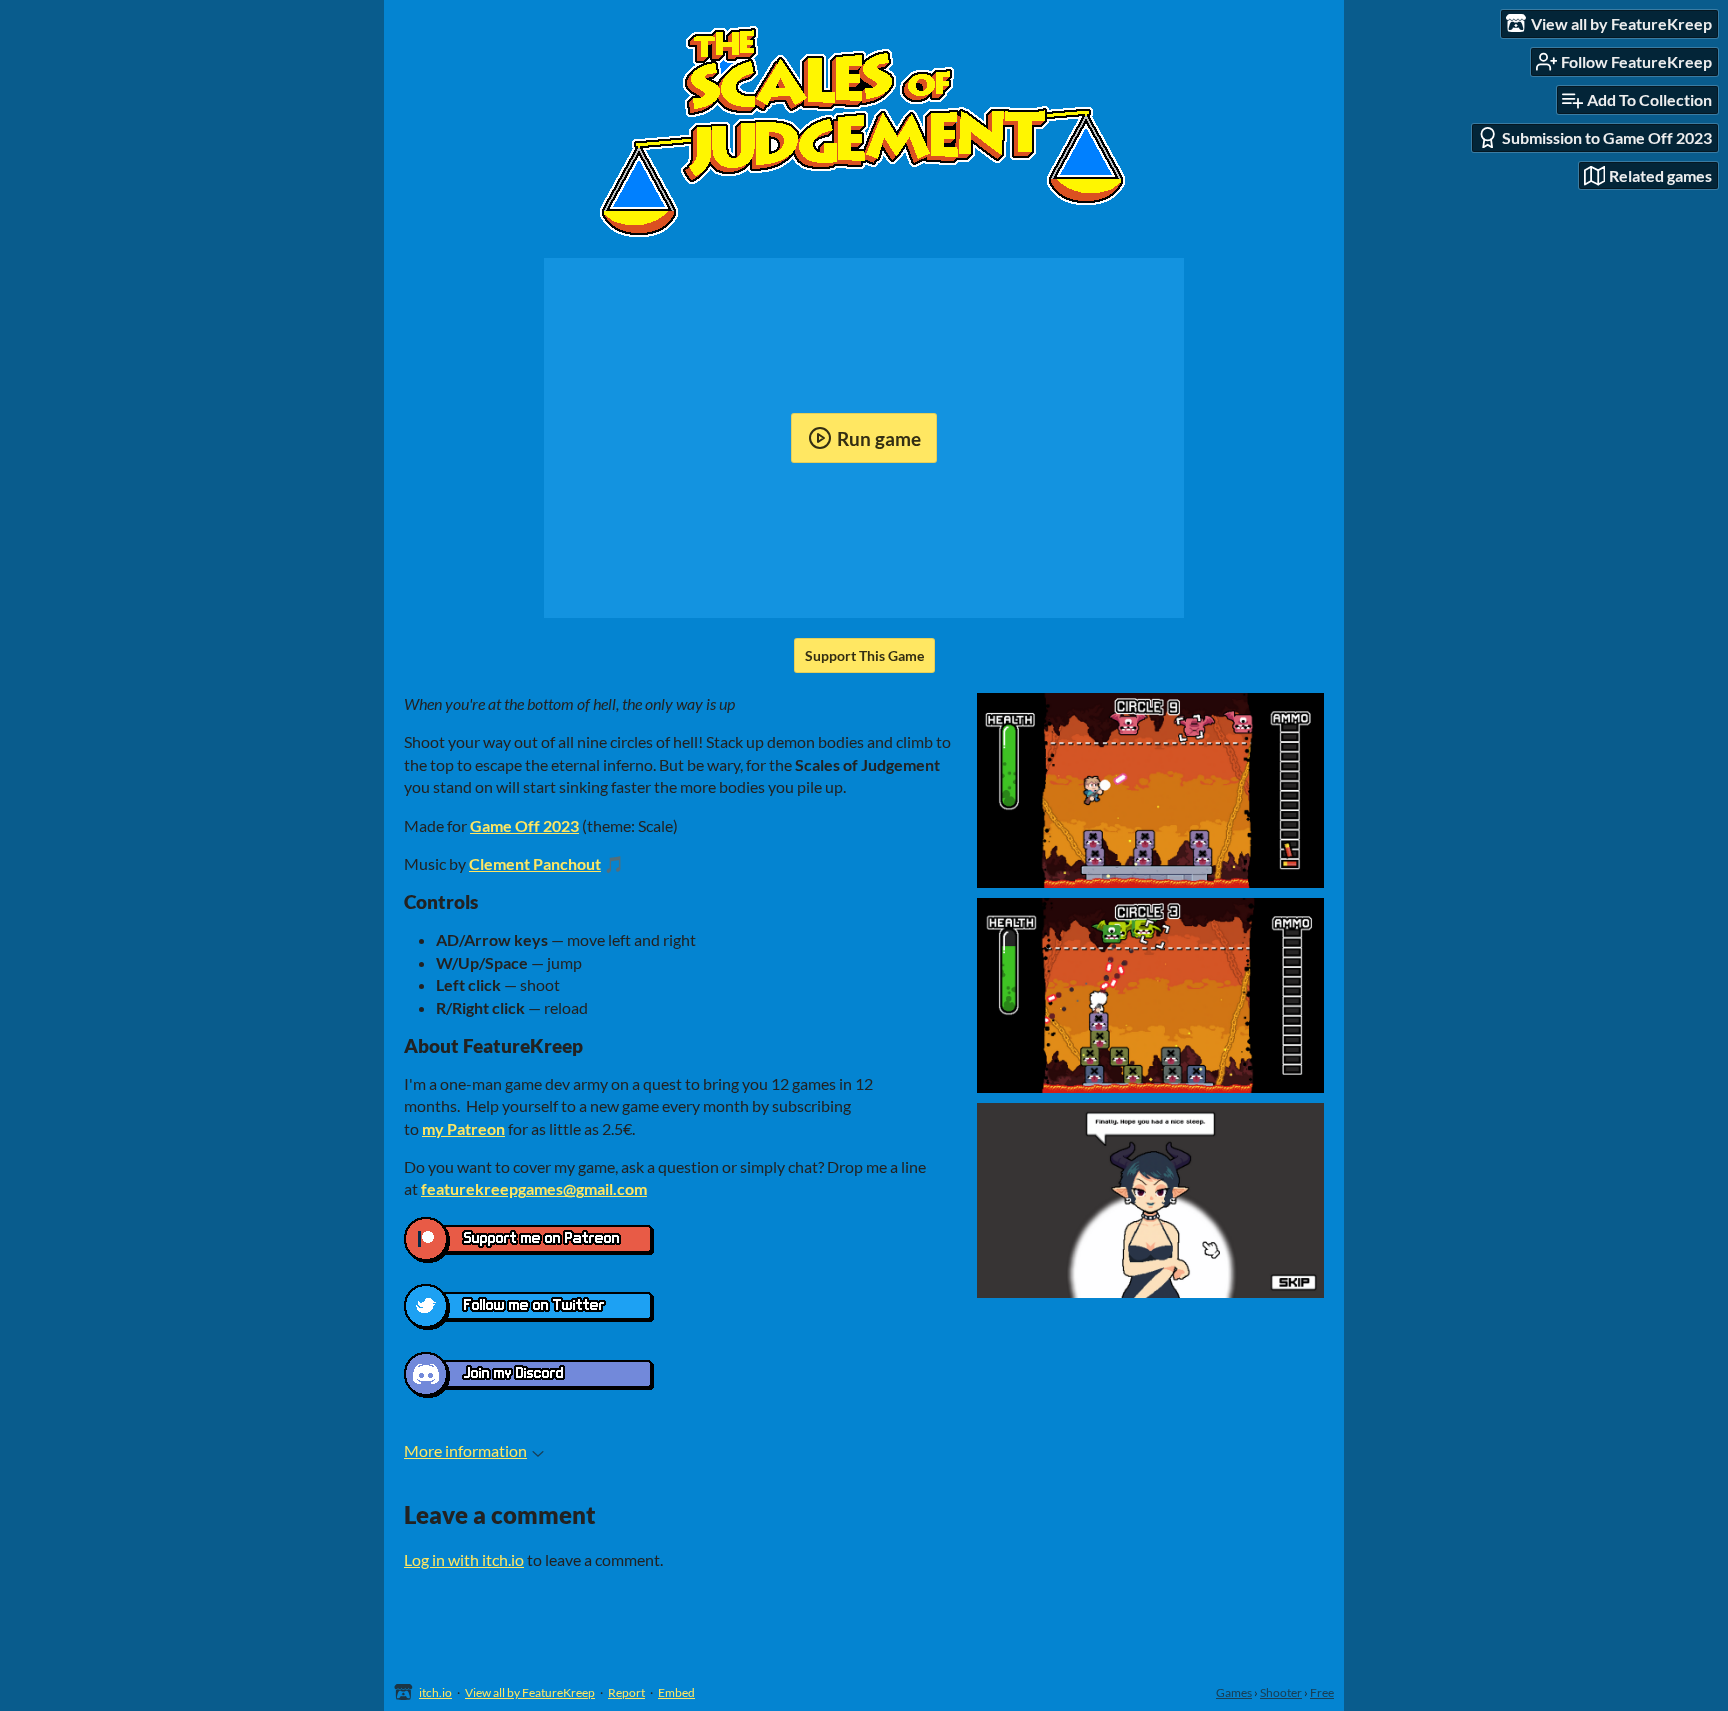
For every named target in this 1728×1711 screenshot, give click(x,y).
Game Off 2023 (524, 825)
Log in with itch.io (464, 1559)
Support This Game (864, 655)
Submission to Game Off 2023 (1607, 137)
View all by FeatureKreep (530, 1692)
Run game (879, 438)
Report (626, 1692)
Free (1322, 1692)
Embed (676, 1692)
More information (465, 1450)
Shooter (1281, 1692)
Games (1234, 1692)
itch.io (435, 1692)
